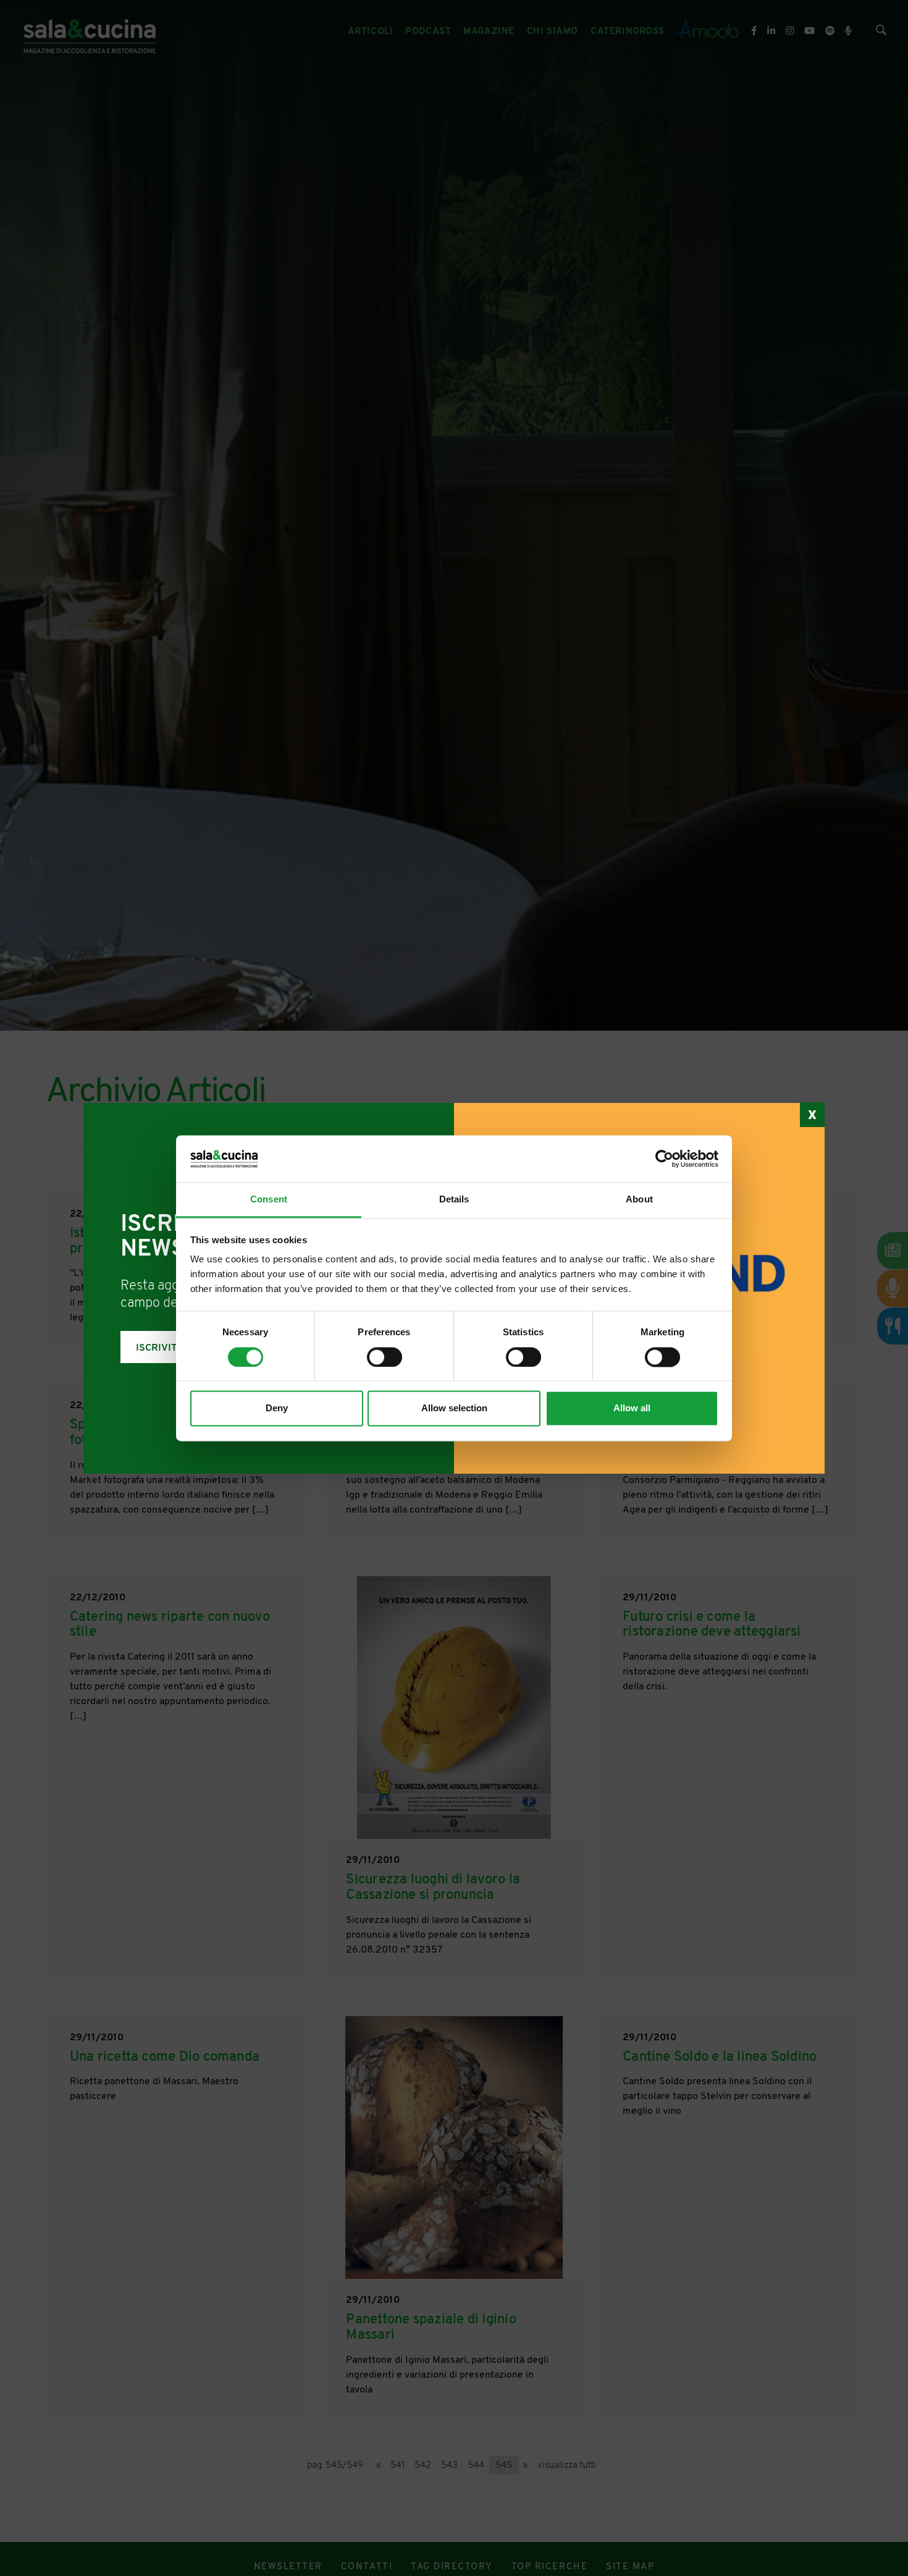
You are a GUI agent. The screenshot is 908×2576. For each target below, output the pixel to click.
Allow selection (454, 1408)
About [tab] (639, 1200)
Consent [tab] (269, 1200)
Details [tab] (454, 1200)
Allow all (632, 1408)
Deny (277, 1408)
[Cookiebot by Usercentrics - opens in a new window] (664, 1159)
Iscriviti (158, 1348)
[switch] (385, 1357)
